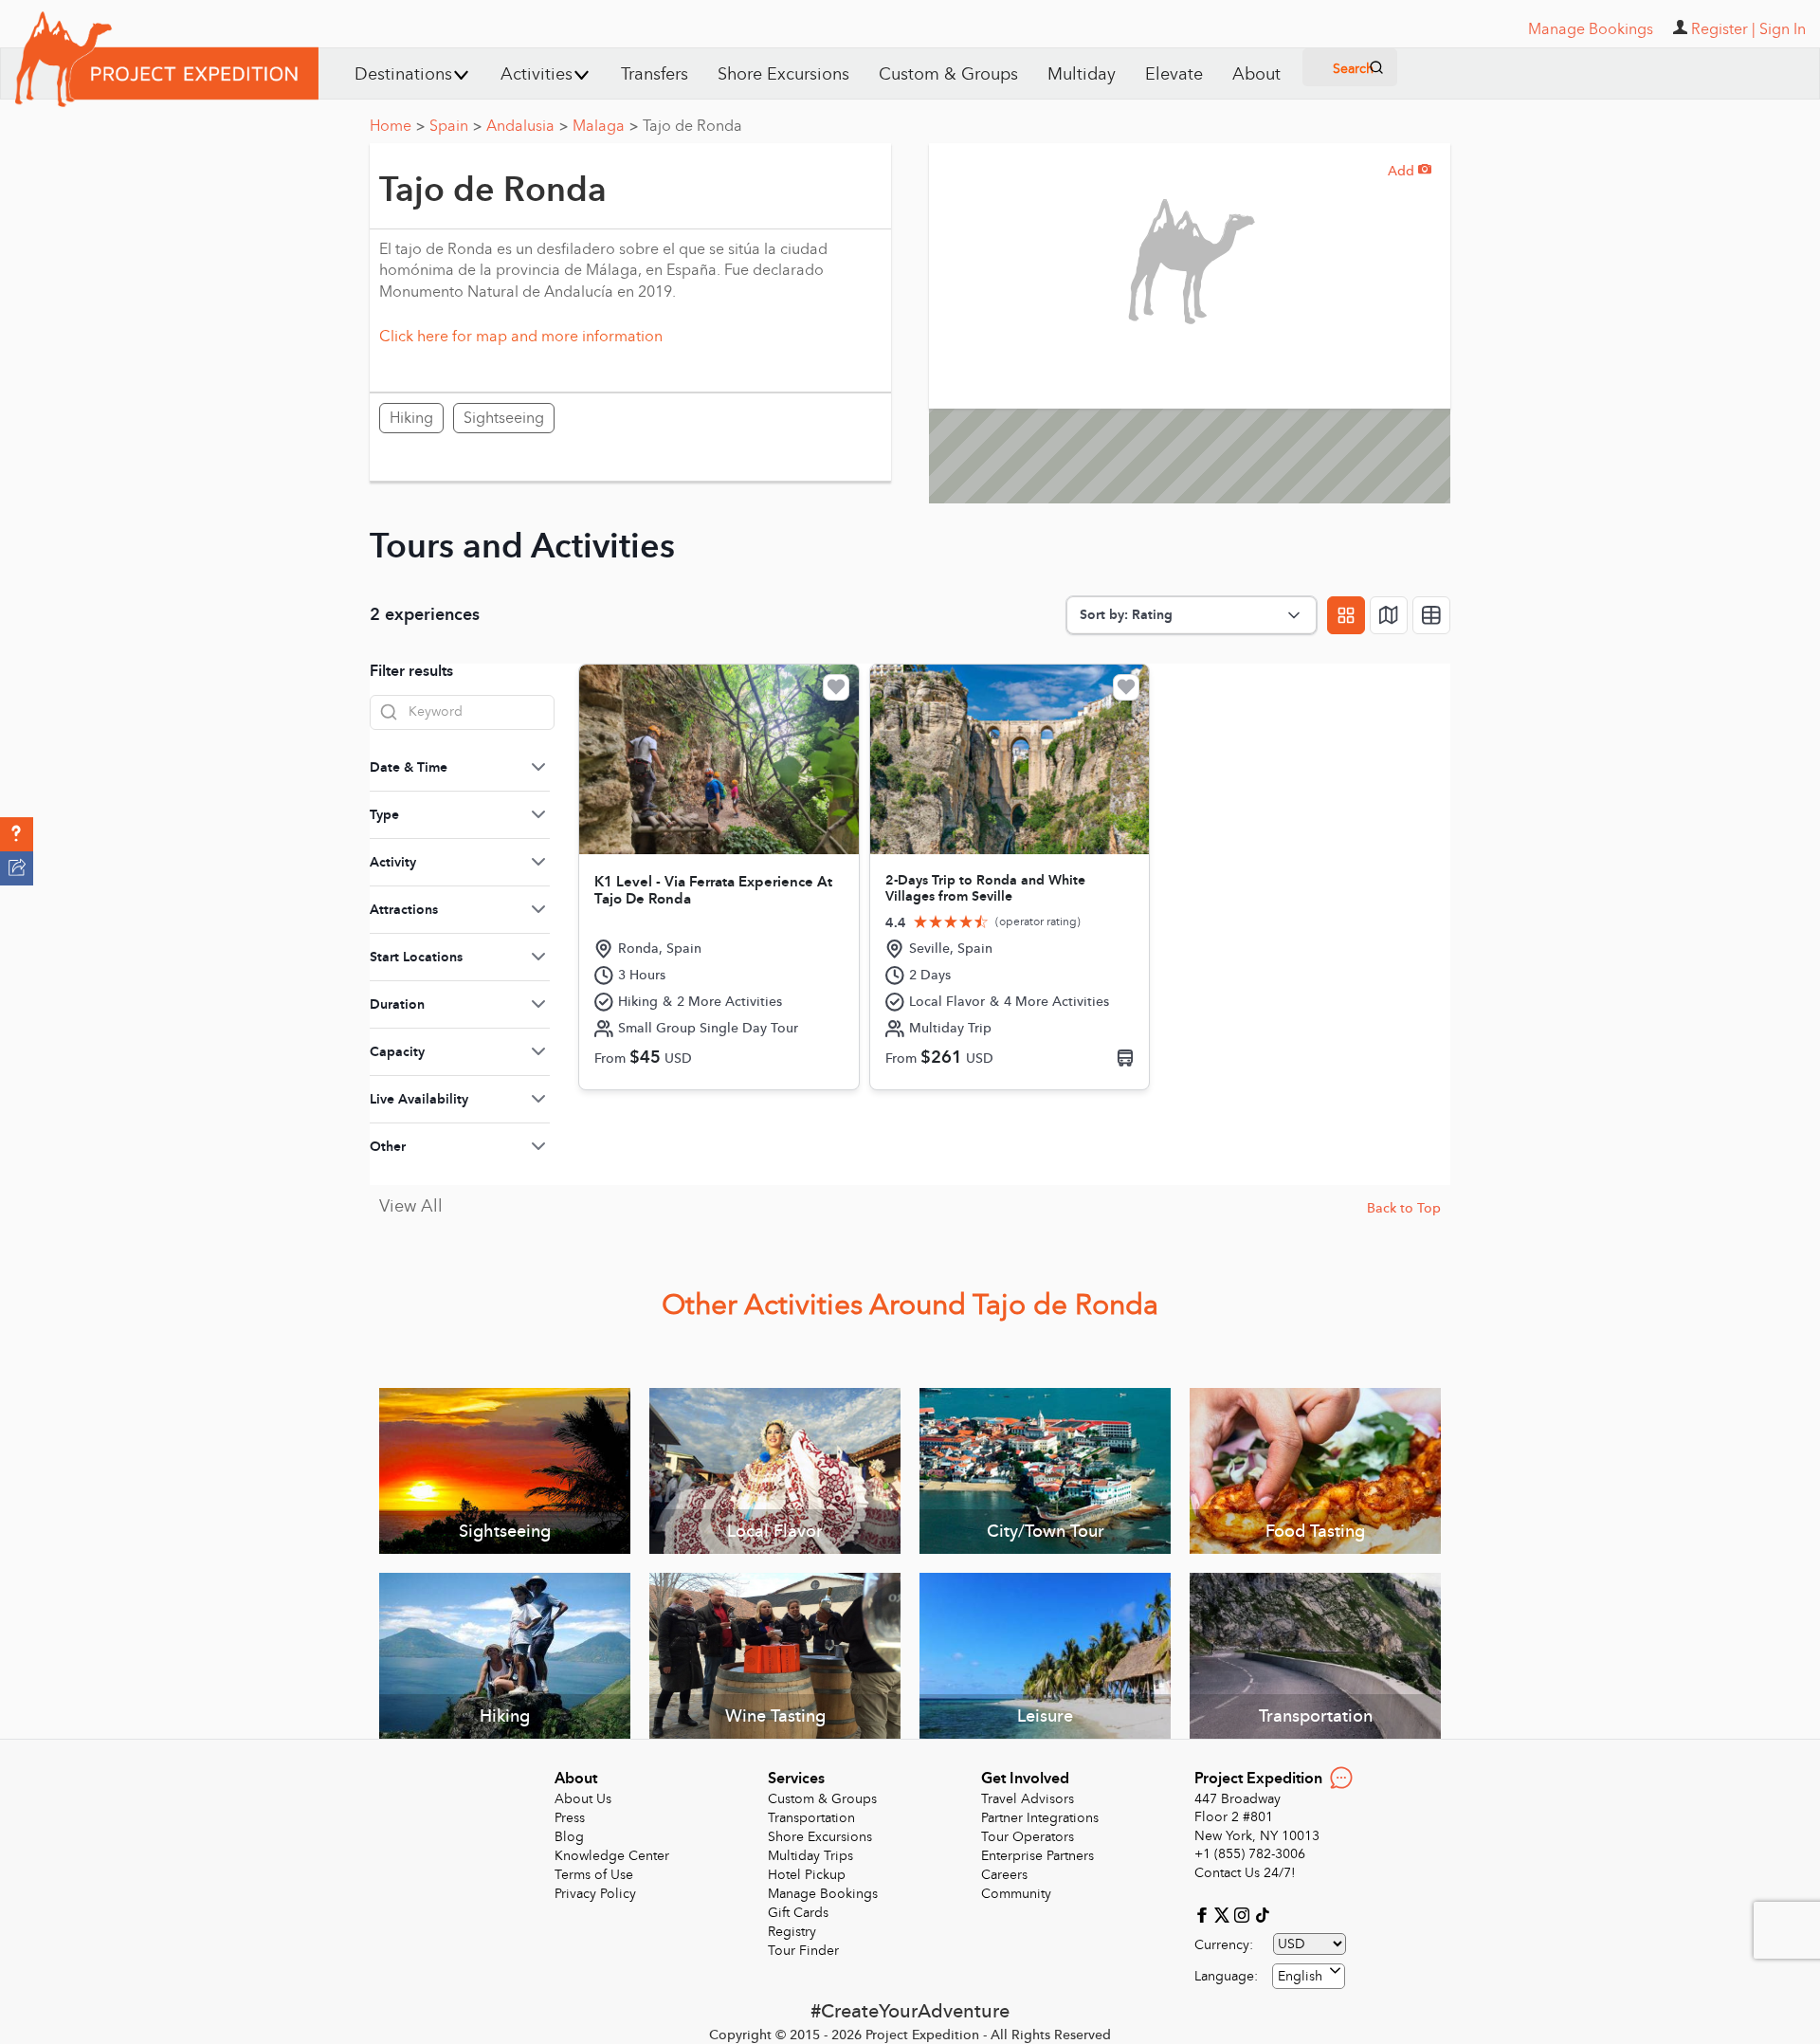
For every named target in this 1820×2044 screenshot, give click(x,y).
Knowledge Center (612, 1856)
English (1300, 1976)
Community (1016, 1894)
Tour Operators (1028, 1837)
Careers (1004, 1875)
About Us (583, 1799)
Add (1410, 171)
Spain (455, 126)
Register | (1723, 29)
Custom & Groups (948, 74)
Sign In (1783, 29)
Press (570, 1818)
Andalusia (527, 126)
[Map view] (1389, 615)
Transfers (655, 74)
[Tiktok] (1262, 1914)
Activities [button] (537, 74)
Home (397, 126)
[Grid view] (1346, 615)
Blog (569, 1837)
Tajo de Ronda (692, 126)
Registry (792, 1932)
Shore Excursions (783, 74)
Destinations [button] (403, 74)
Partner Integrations (1040, 1818)
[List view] (1431, 615)
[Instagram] (1244, 1914)
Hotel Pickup (807, 1875)
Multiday (1082, 74)
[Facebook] (1204, 1914)
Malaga (605, 126)
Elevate (1174, 74)
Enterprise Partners (1037, 1856)
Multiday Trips (810, 1856)
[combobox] (1309, 1976)
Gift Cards (798, 1913)
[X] (1224, 1914)
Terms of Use (594, 1875)
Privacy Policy (595, 1894)
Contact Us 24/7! (1245, 1873)
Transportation (811, 1818)
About (1256, 74)
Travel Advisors (1028, 1799)
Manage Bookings (823, 1894)
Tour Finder (803, 1951)
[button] (17, 834)
